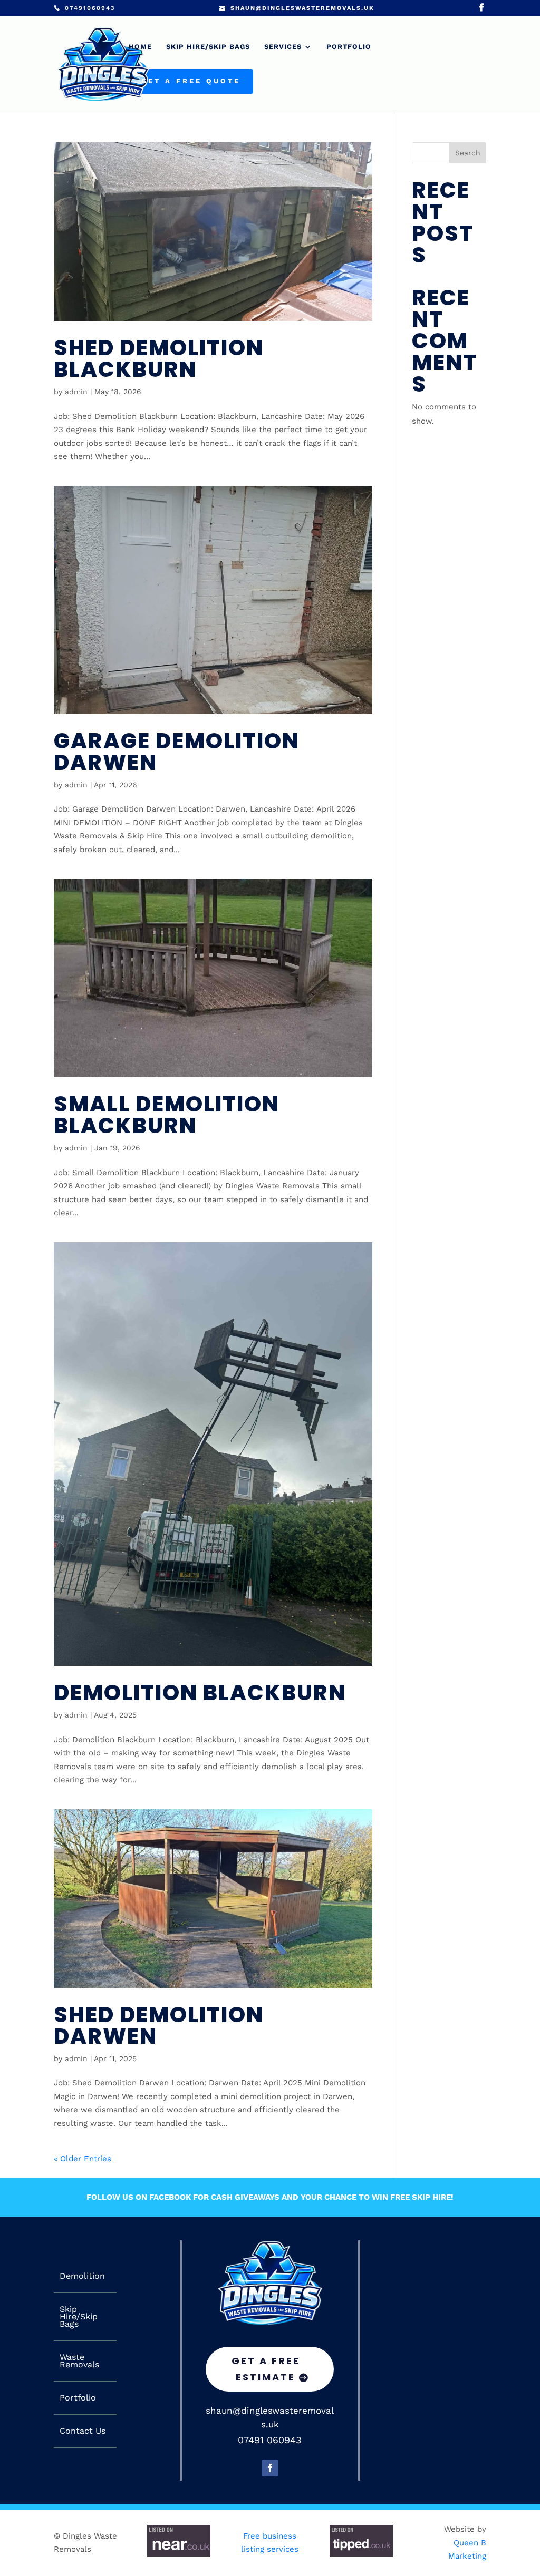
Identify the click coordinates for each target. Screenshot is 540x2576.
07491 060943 (270, 2440)
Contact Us (83, 2431)
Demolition (82, 2276)
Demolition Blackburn (200, 1692)
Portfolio (349, 47)
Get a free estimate (266, 2369)
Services (283, 47)
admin (76, 392)
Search (468, 153)
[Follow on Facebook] (270, 2468)
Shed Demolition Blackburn (159, 358)
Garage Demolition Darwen (177, 752)
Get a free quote (191, 81)
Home (140, 47)
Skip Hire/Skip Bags (208, 47)
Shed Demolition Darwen (159, 2025)
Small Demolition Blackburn (167, 1115)
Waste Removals (79, 2361)
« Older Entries (83, 2159)
